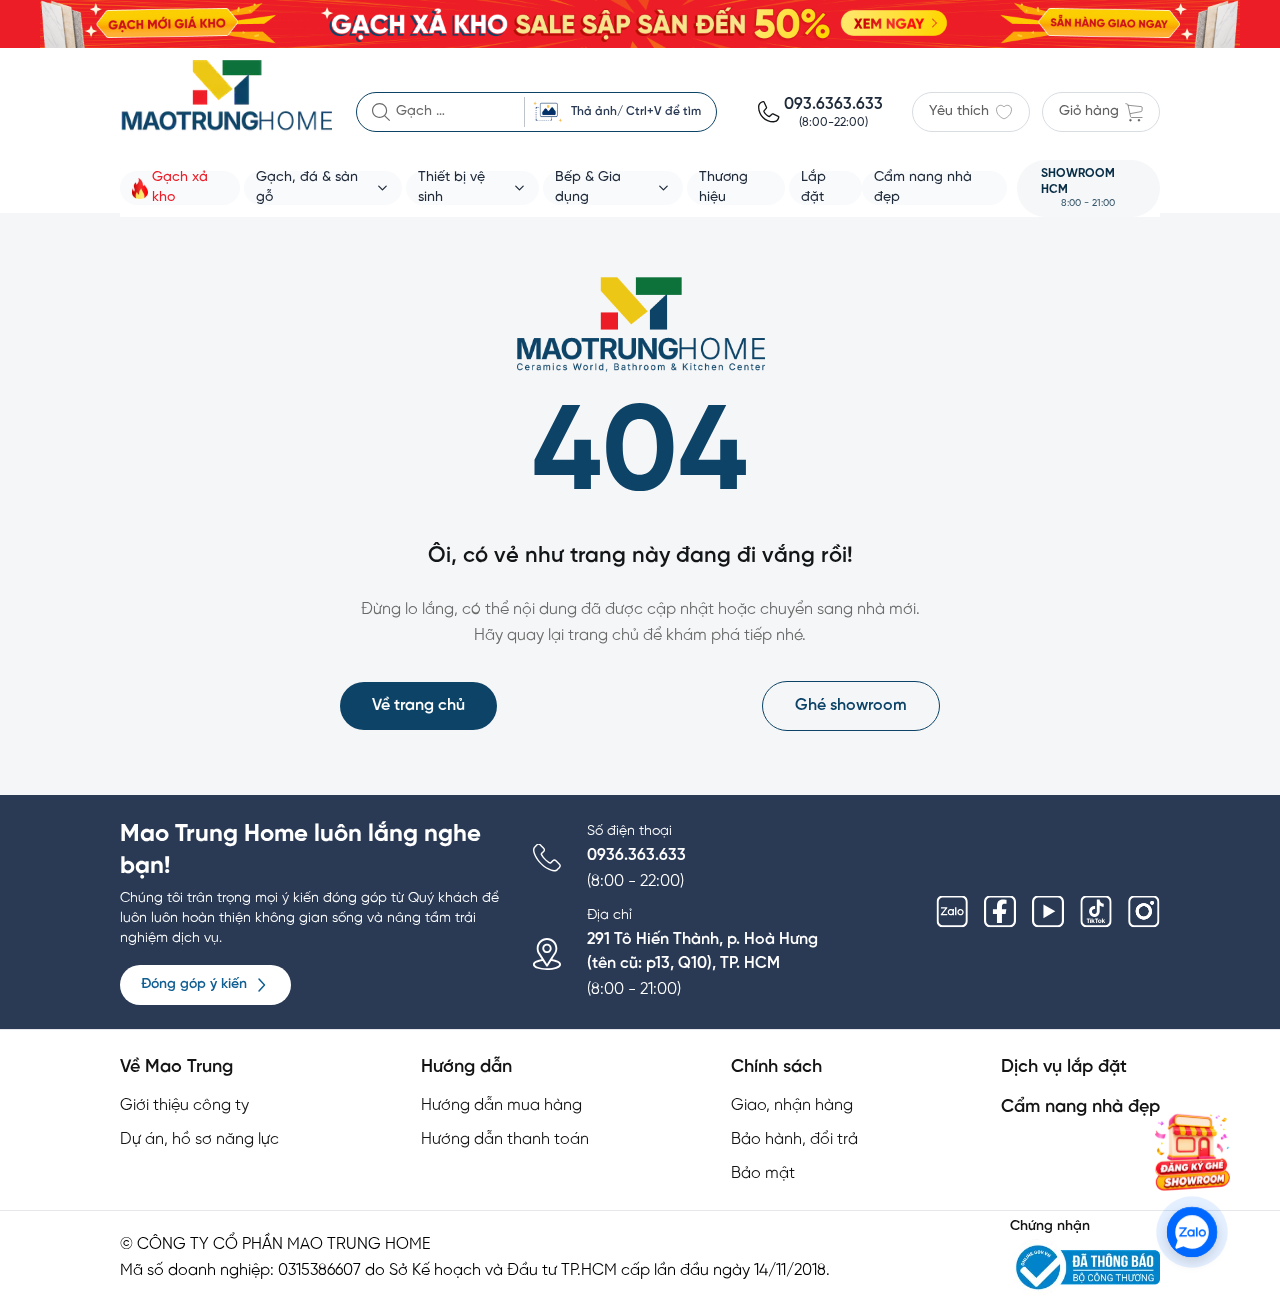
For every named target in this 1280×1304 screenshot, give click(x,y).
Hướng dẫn (466, 1067)
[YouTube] (1048, 912)
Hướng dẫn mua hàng (501, 1105)
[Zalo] (952, 912)
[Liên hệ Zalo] (1192, 1232)
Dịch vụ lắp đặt (1064, 1067)
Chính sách (776, 1067)
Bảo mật (763, 1173)
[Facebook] (1000, 912)
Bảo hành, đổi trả (794, 1139)
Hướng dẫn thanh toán (505, 1139)
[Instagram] (1144, 912)
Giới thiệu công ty (184, 1105)
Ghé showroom (851, 705)
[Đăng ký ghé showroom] (1192, 1152)
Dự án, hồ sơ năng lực (199, 1139)
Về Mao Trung (176, 1067)
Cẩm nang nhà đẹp (1080, 1107)
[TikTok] (1096, 912)
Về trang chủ (418, 705)
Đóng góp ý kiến (194, 984)
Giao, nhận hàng (792, 1105)
